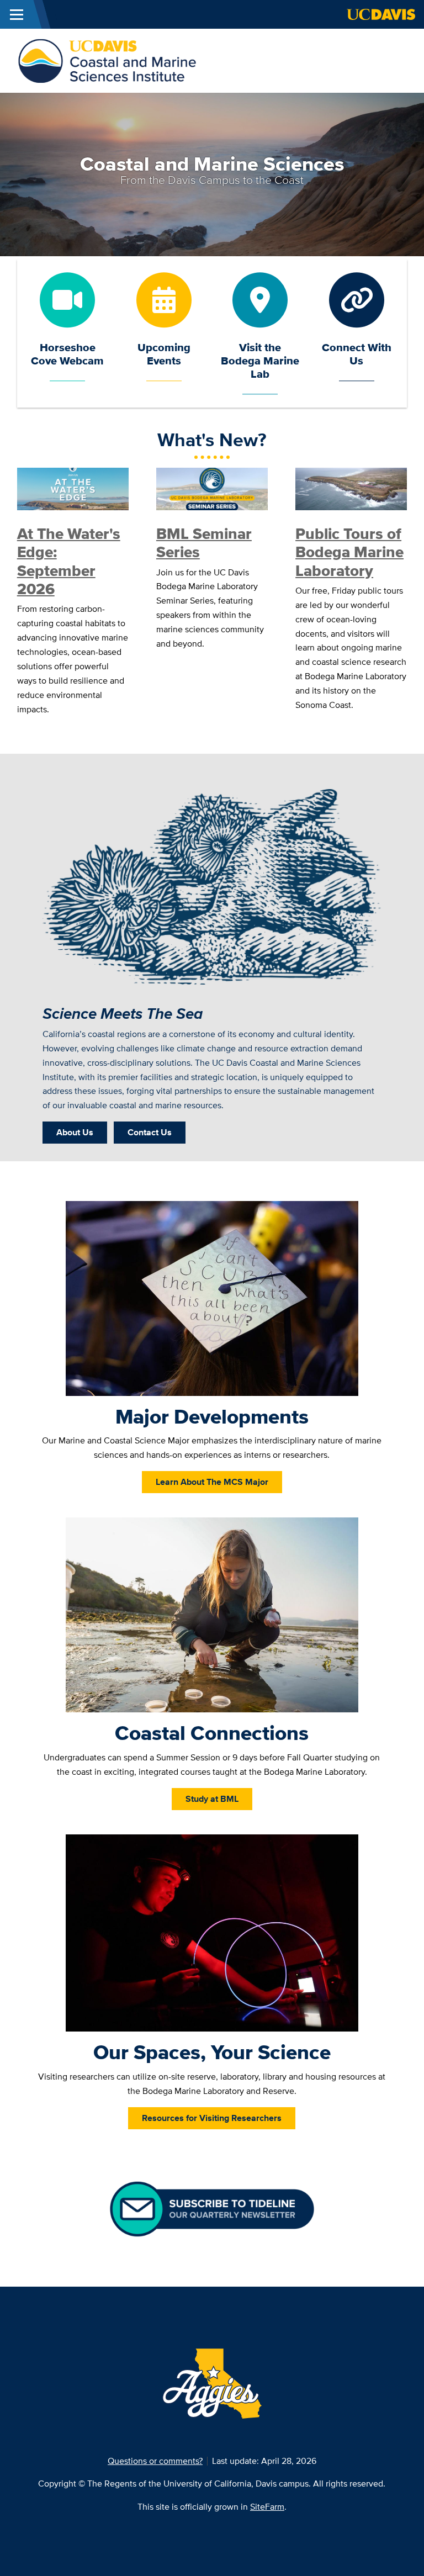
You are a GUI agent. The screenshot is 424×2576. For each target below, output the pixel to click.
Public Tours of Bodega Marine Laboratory (349, 552)
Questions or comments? (155, 2461)
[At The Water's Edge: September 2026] (73, 488)
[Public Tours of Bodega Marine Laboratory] (351, 488)
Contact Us (150, 1132)
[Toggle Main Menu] (17, 14)
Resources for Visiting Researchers (212, 2118)
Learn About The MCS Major (212, 1482)
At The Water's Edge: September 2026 (69, 561)
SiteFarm (267, 2507)
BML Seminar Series (204, 543)
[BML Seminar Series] (212, 488)
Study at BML (212, 1799)
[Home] (107, 60)
